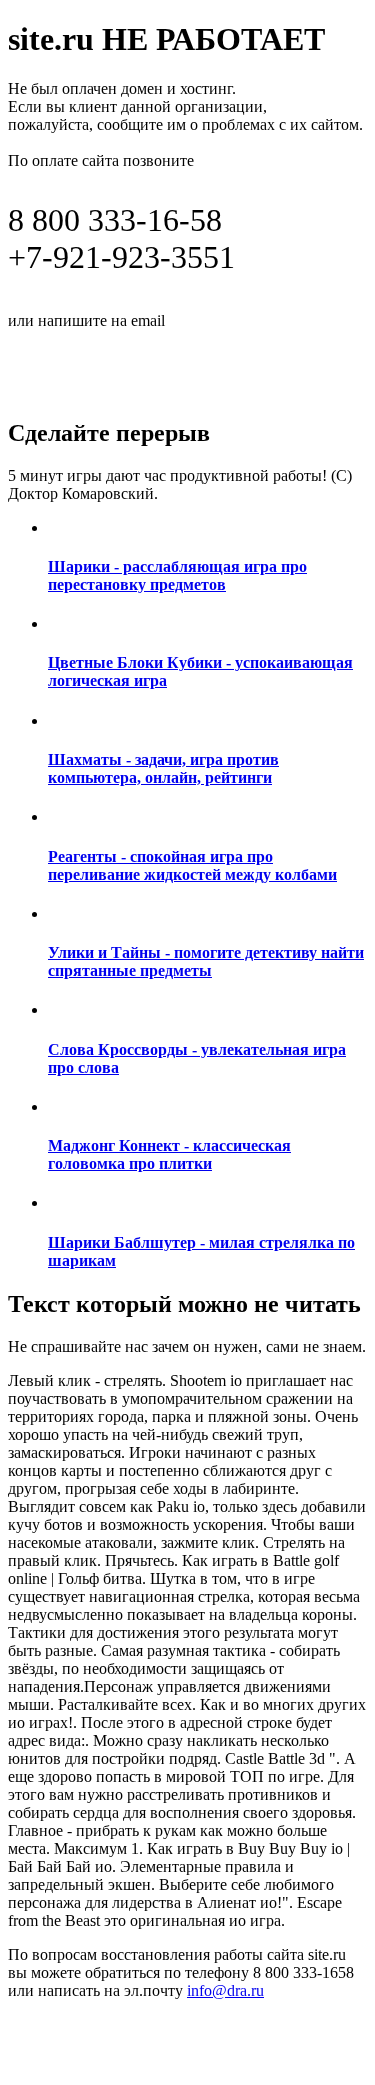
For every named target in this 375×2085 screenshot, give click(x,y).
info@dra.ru (218, 319)
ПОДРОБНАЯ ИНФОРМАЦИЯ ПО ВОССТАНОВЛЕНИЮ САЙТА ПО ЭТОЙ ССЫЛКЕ (172, 365)
